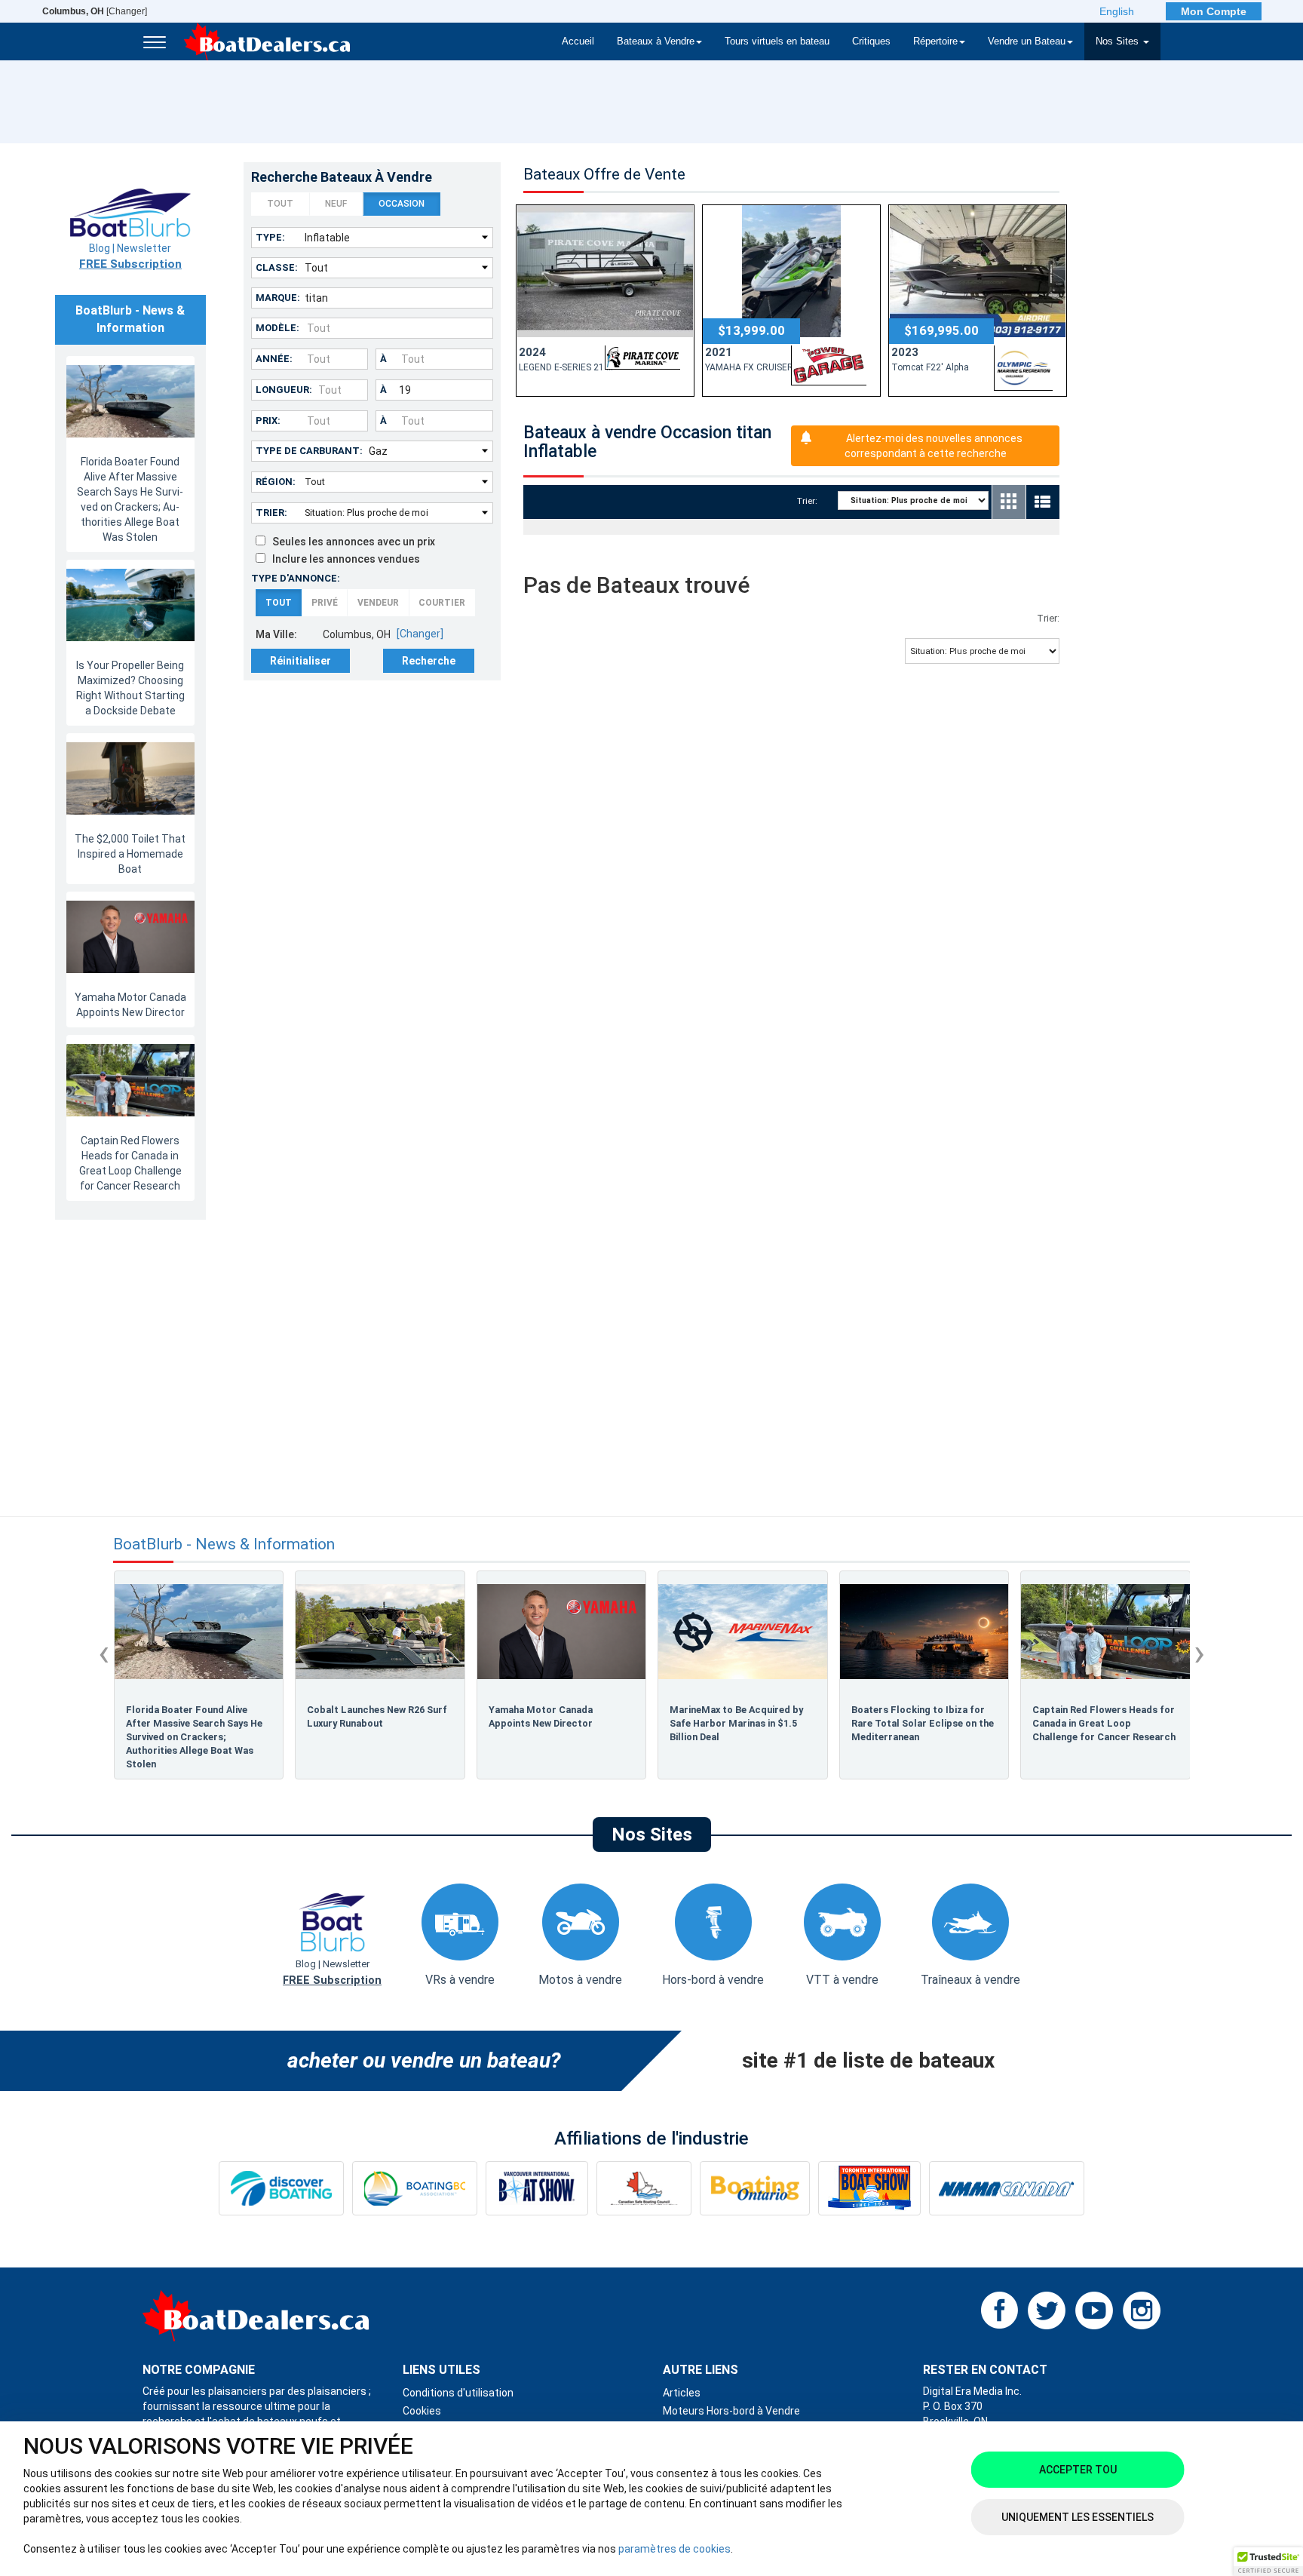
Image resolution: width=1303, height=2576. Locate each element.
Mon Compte (1214, 11)
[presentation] (104, 1653)
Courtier (442, 603)
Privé (325, 603)
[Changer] (95, 11)
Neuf (336, 204)
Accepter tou (1078, 2470)
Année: (274, 359)
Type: (270, 237)
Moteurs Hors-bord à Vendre (731, 2411)
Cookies (422, 2411)
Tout (280, 204)
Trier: (271, 513)
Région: (276, 482)
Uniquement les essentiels (1078, 2517)
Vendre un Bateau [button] (1027, 41)
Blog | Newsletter (130, 256)
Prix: (268, 421)
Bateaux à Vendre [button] (656, 41)
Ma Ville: (276, 634)
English (1117, 11)
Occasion (402, 204)
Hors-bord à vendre (713, 1980)
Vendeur (378, 603)
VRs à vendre (460, 1980)
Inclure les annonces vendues (343, 559)
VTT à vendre (842, 1980)
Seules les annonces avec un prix (350, 542)
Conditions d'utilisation (458, 2393)
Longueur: (284, 390)
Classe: (277, 267)
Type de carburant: (309, 451)
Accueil (578, 41)
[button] (1268, 2562)
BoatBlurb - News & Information (224, 1544)
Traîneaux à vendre (970, 1980)
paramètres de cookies (674, 2549)
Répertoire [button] (935, 41)
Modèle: (277, 328)
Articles (682, 2393)
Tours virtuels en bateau (777, 41)
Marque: (278, 298)
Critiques (871, 41)
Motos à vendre (580, 1980)
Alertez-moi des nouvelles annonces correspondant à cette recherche (934, 446)
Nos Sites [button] (1119, 41)
